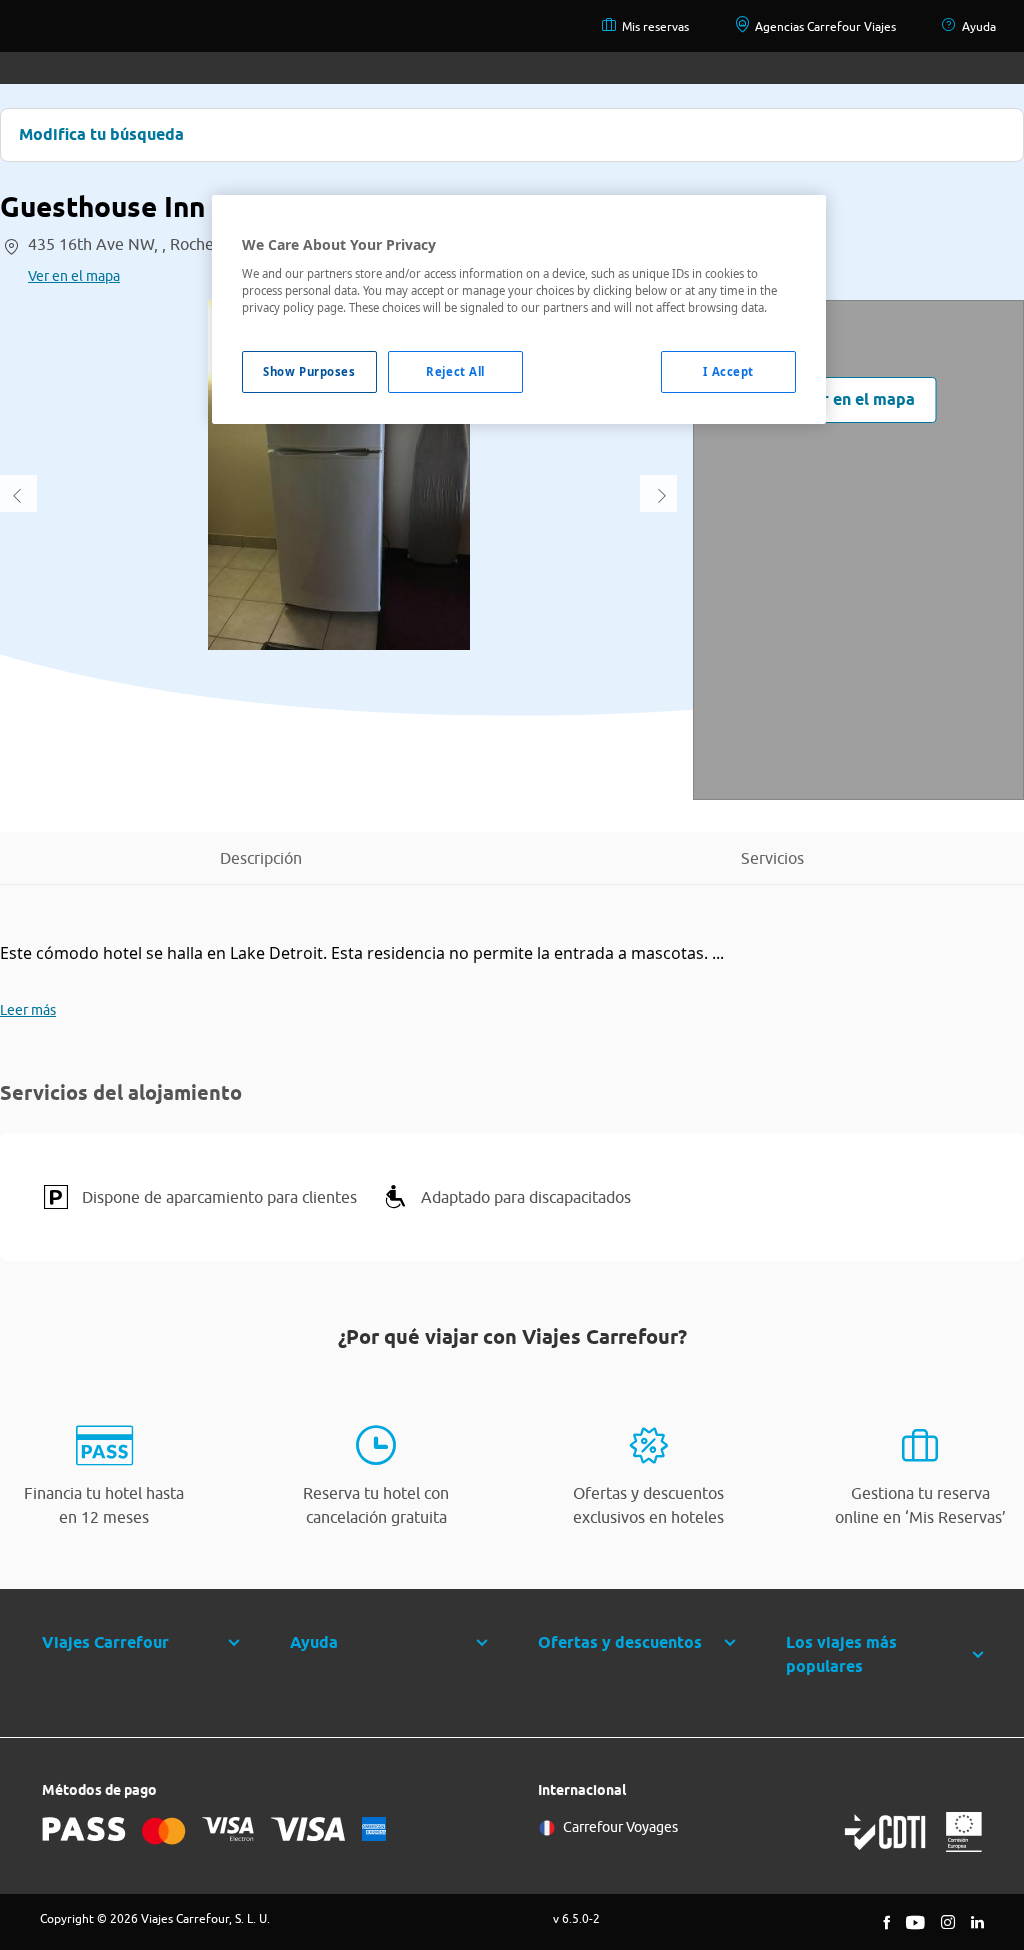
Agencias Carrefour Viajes (825, 26)
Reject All (455, 371)
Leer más (28, 1010)
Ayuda (979, 26)
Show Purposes (309, 371)
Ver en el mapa (74, 276)
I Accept (728, 371)
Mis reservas (655, 26)
